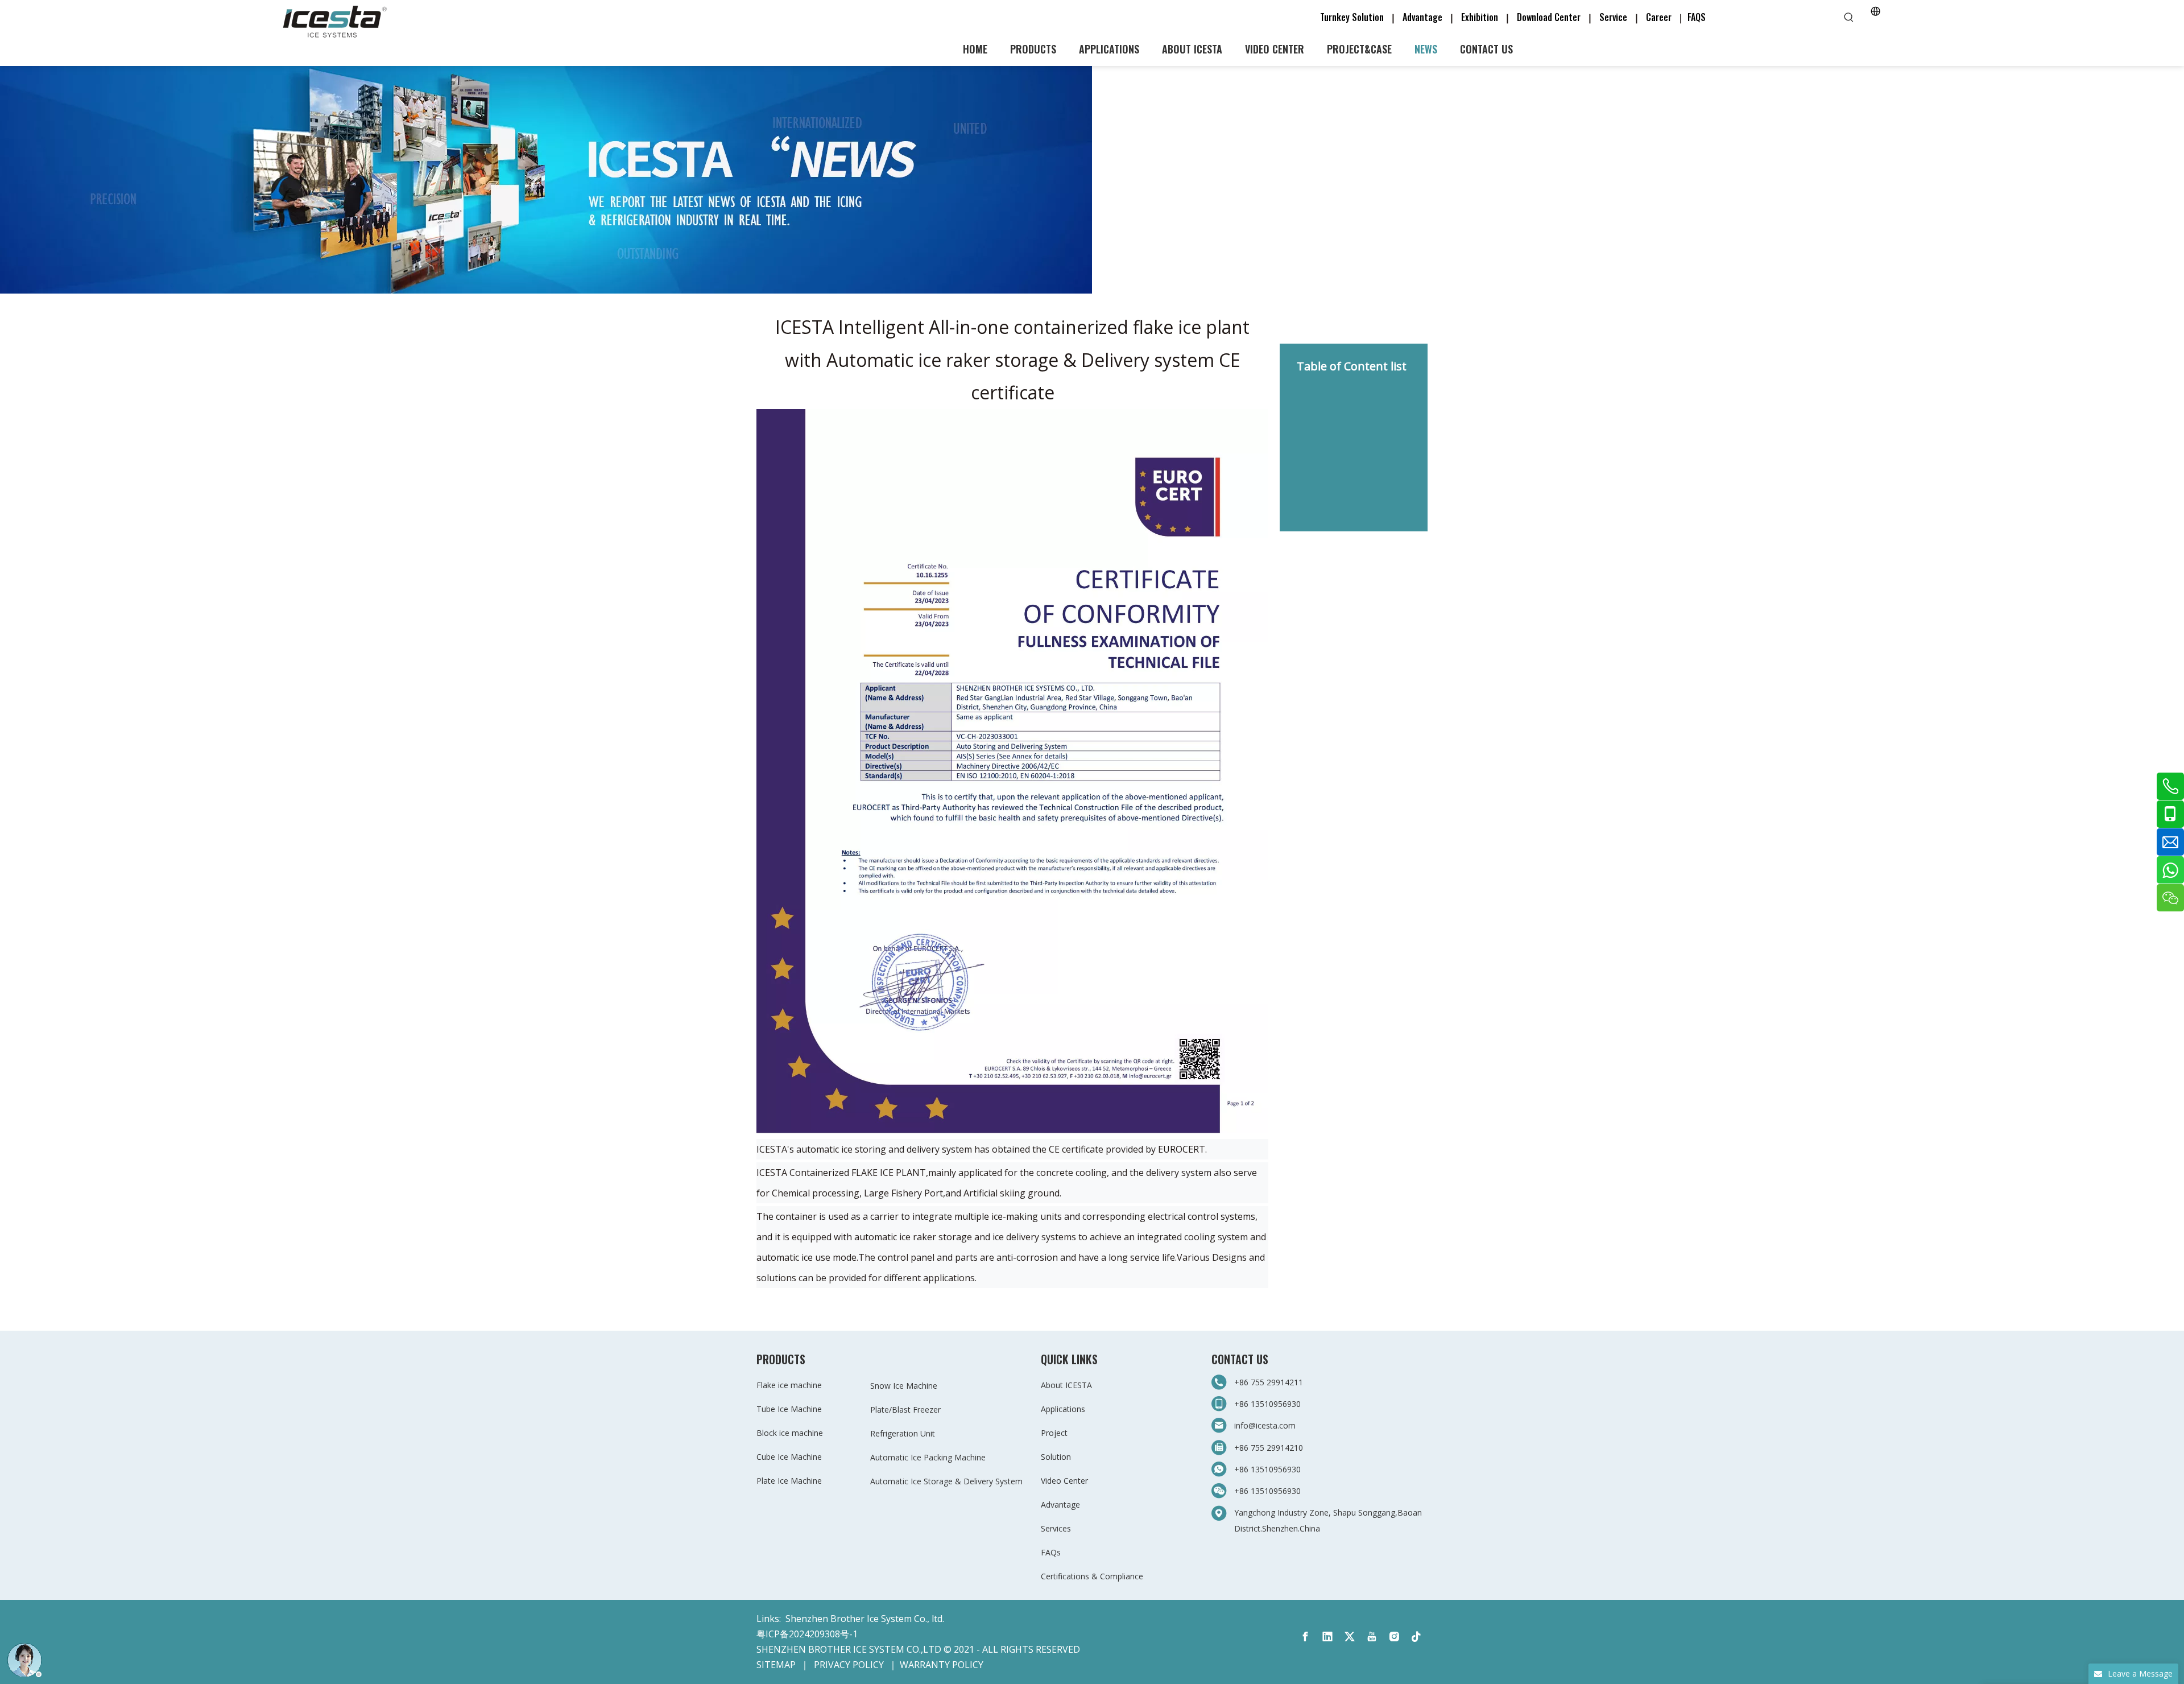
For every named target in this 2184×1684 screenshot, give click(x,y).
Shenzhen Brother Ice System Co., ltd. (865, 1619)
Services (1056, 1528)
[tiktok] (1416, 1637)
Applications (1063, 1409)
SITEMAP (776, 1665)
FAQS (1697, 17)
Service (1617, 17)
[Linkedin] (1327, 1637)
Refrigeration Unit (903, 1433)
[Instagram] (1394, 1637)
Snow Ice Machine (904, 1386)
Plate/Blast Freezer (905, 1409)
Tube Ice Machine (789, 1409)
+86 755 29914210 (1269, 1448)
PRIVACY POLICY (849, 1665)
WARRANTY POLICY (942, 1665)
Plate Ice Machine (789, 1481)
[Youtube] (1372, 1637)
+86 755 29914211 (1270, 1382)
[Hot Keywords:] (1849, 18)
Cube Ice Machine (789, 1457)
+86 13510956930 (1267, 1404)
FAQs (1051, 1552)
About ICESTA (1066, 1385)
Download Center (1549, 17)
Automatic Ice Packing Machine (928, 1457)
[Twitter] (1350, 1637)
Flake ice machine (789, 1385)
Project (1054, 1433)
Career (1659, 17)
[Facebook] (1305, 1637)
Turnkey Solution (1353, 17)
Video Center (1064, 1481)
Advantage (1422, 17)
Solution (1056, 1457)
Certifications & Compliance (1092, 1576)
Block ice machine (790, 1433)
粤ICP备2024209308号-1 (807, 1634)
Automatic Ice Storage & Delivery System (946, 1481)
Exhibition (1480, 17)
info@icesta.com (1265, 1425)
